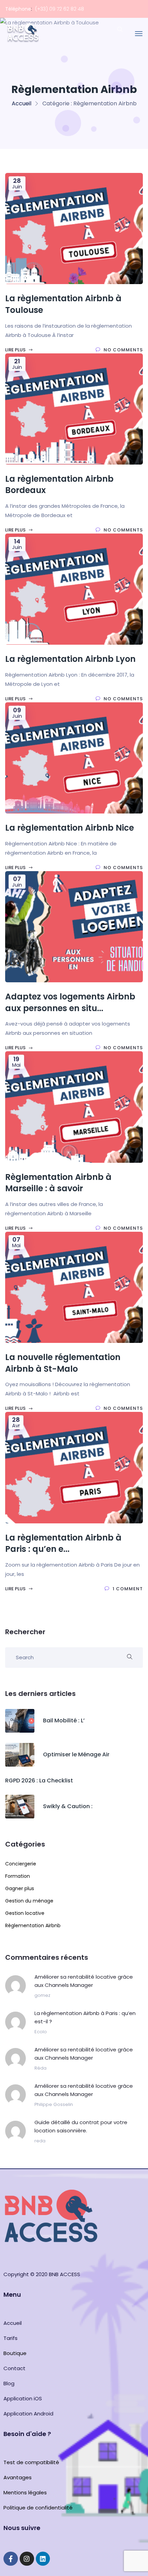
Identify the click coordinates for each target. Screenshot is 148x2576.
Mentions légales (25, 2492)
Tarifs (10, 2338)
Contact (14, 2368)
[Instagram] (27, 2559)
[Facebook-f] (11, 2559)
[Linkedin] (43, 2559)
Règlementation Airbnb (33, 1925)
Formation (18, 1876)
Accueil (22, 103)
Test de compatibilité (31, 2462)
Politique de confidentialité (38, 2508)
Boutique (15, 2353)
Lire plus (16, 350)
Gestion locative (25, 1913)
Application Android (28, 2414)
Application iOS (23, 2398)
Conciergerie (21, 1864)
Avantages (18, 2477)
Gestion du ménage (29, 1901)
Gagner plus (20, 1888)
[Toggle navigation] (139, 34)
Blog (9, 2383)
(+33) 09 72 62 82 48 (60, 9)
